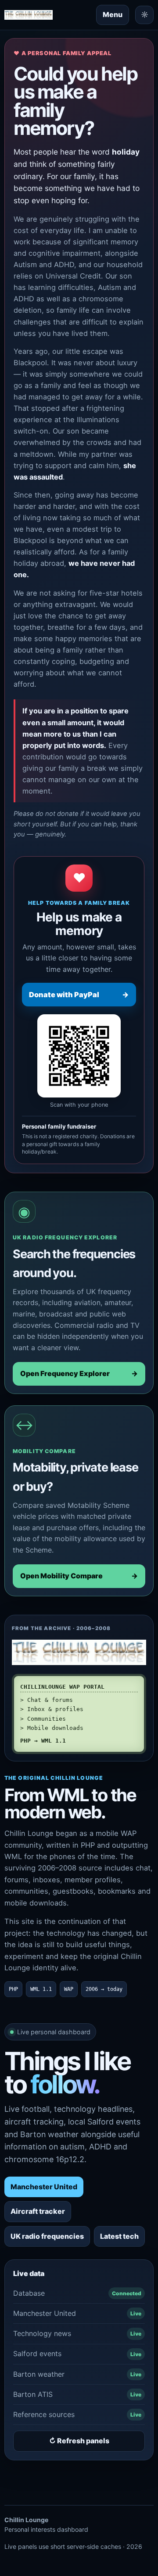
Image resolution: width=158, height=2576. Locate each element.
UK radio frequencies (47, 2236)
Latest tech (119, 2236)
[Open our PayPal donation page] (79, 1056)
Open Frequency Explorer (79, 1373)
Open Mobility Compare (79, 1576)
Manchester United (44, 2187)
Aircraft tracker (38, 2211)
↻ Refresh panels (79, 2441)
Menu (113, 14)
